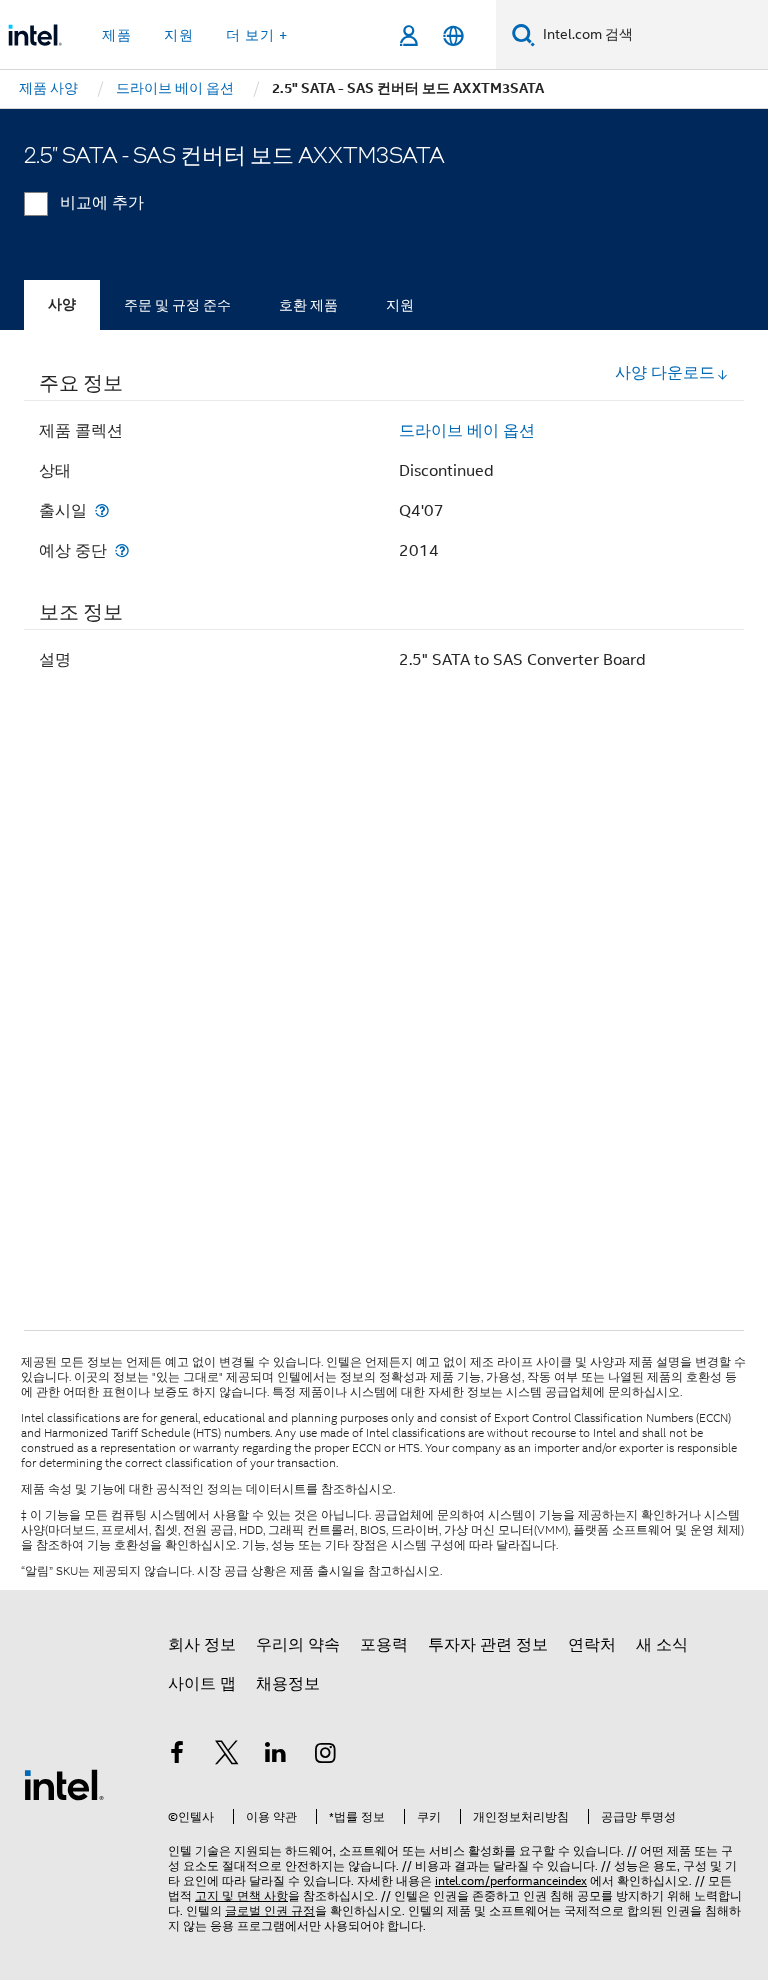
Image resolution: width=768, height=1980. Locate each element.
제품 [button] (117, 35)
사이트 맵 (202, 1684)
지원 (400, 305)
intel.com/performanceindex (511, 1880)
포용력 (384, 1645)
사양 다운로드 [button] (665, 373)
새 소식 (662, 1645)
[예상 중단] (122, 550)
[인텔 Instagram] (326, 1756)
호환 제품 (308, 305)
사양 (62, 304)
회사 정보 (202, 1645)
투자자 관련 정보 (488, 1645)
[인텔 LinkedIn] (276, 1756)
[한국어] (453, 35)
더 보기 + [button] (257, 35)
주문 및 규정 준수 (177, 305)
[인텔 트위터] (227, 1756)
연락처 (592, 1645)
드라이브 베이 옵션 (467, 431)
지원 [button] (179, 35)
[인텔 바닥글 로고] (64, 1784)
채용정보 (288, 1684)
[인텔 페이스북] (177, 1756)
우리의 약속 (298, 1645)
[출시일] (102, 510)
